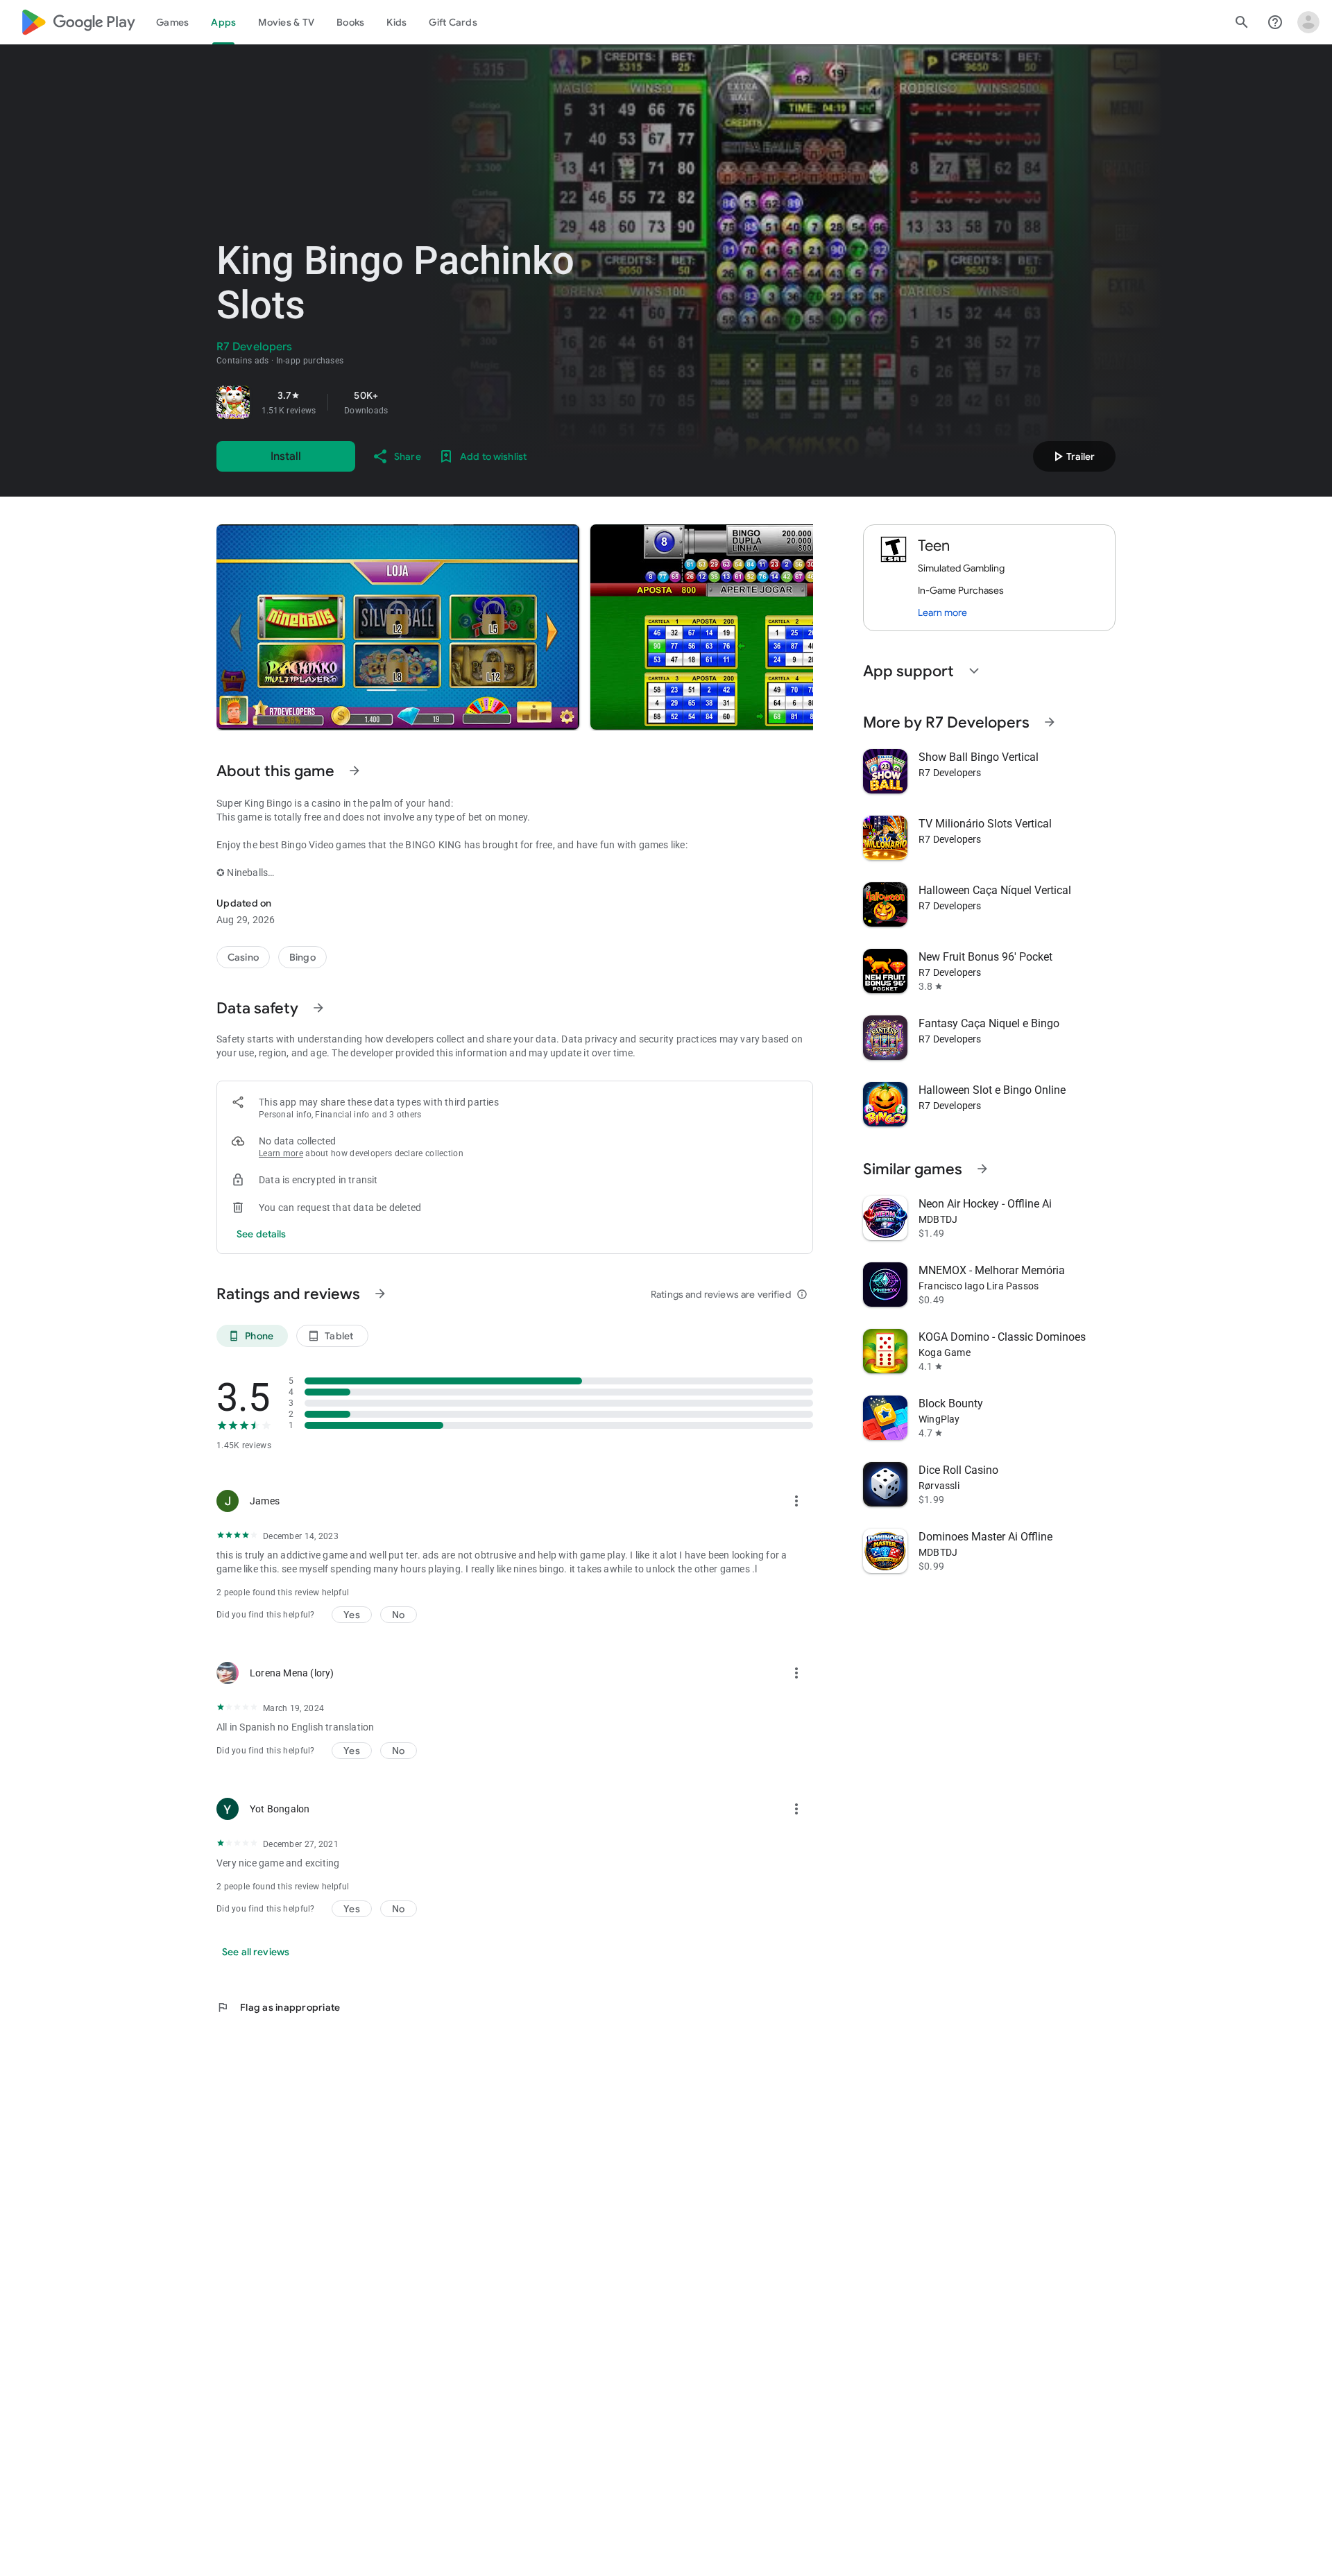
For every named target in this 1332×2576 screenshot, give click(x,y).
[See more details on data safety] (262, 1234)
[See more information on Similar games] (982, 1169)
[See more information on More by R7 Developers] (1050, 722)
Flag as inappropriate (278, 2007)
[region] (411, 402)
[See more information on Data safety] (318, 1008)
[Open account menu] (1308, 22)
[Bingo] (302, 957)
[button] (398, 627)
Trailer (1072, 456)
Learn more (281, 1153)
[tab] (172, 22)
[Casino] (243, 957)
